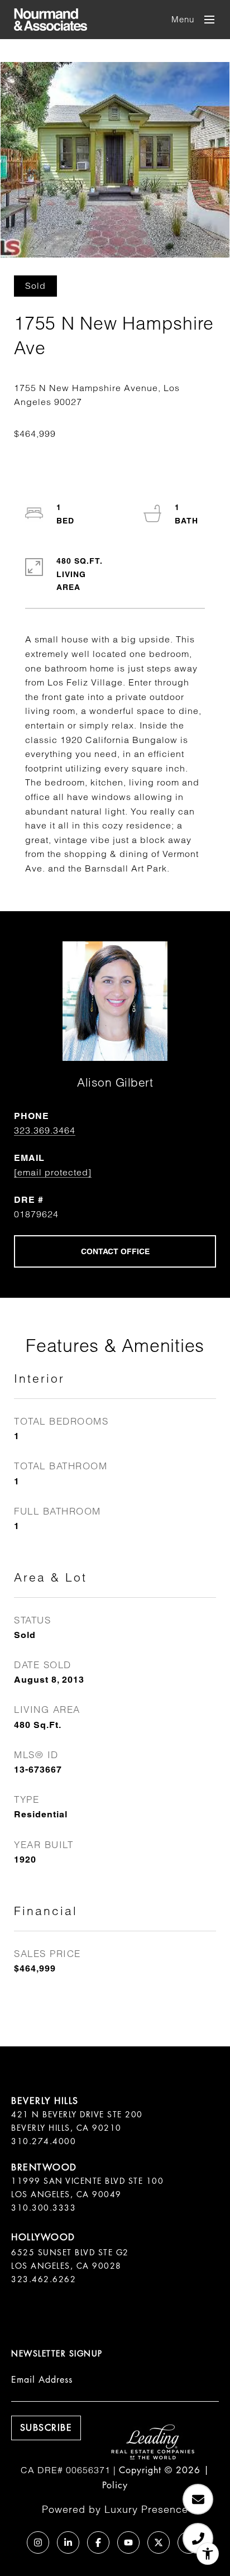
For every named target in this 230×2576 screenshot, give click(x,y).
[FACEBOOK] (98, 2542)
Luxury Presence (146, 2509)
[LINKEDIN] (68, 2542)
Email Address (42, 2380)
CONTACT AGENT (115, 1251)
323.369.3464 (45, 1130)
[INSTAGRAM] (38, 2542)
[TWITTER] (159, 2542)
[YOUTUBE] (128, 2542)
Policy (115, 2485)
